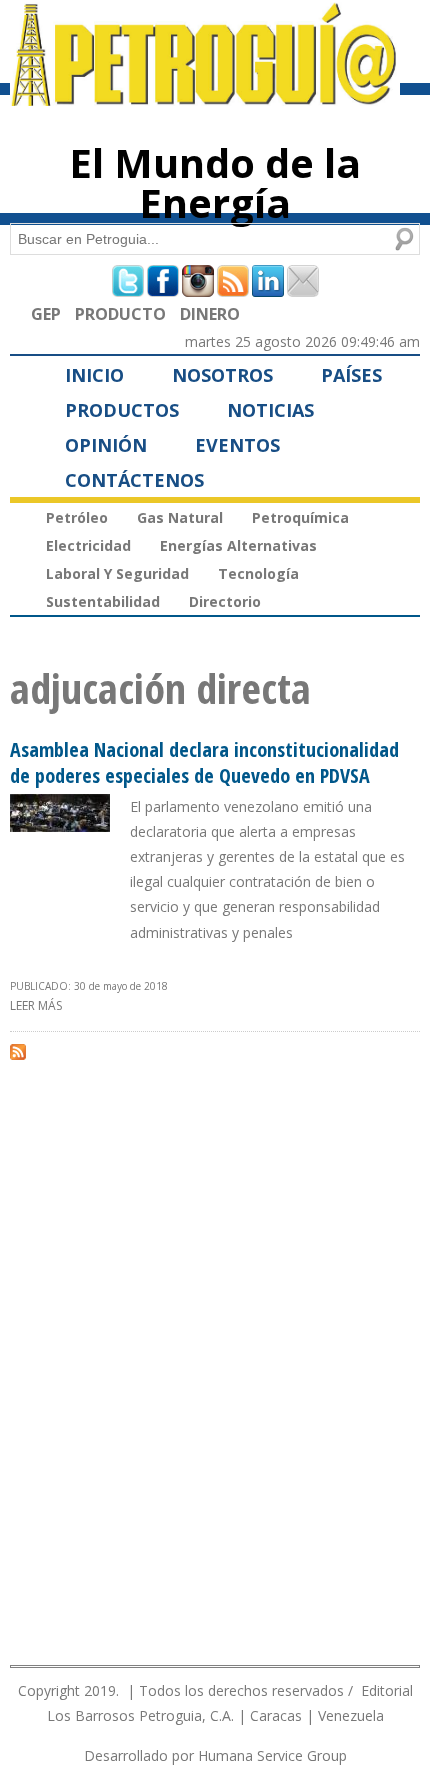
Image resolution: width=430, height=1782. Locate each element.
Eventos (237, 445)
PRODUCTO (120, 314)
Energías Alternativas (238, 545)
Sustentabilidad (103, 601)
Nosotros (222, 375)
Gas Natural (180, 517)
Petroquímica (300, 517)
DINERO (210, 314)
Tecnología (258, 573)
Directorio (225, 601)
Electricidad (88, 545)
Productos (122, 410)
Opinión (106, 445)
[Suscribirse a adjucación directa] (18, 1051)
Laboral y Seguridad (117, 573)
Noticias (270, 410)
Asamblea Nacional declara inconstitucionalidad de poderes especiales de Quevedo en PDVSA (204, 762)
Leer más (36, 1005)
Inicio (94, 375)
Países (351, 375)
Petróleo (77, 517)
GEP (46, 314)
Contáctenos (134, 480)
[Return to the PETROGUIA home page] (205, 97)
